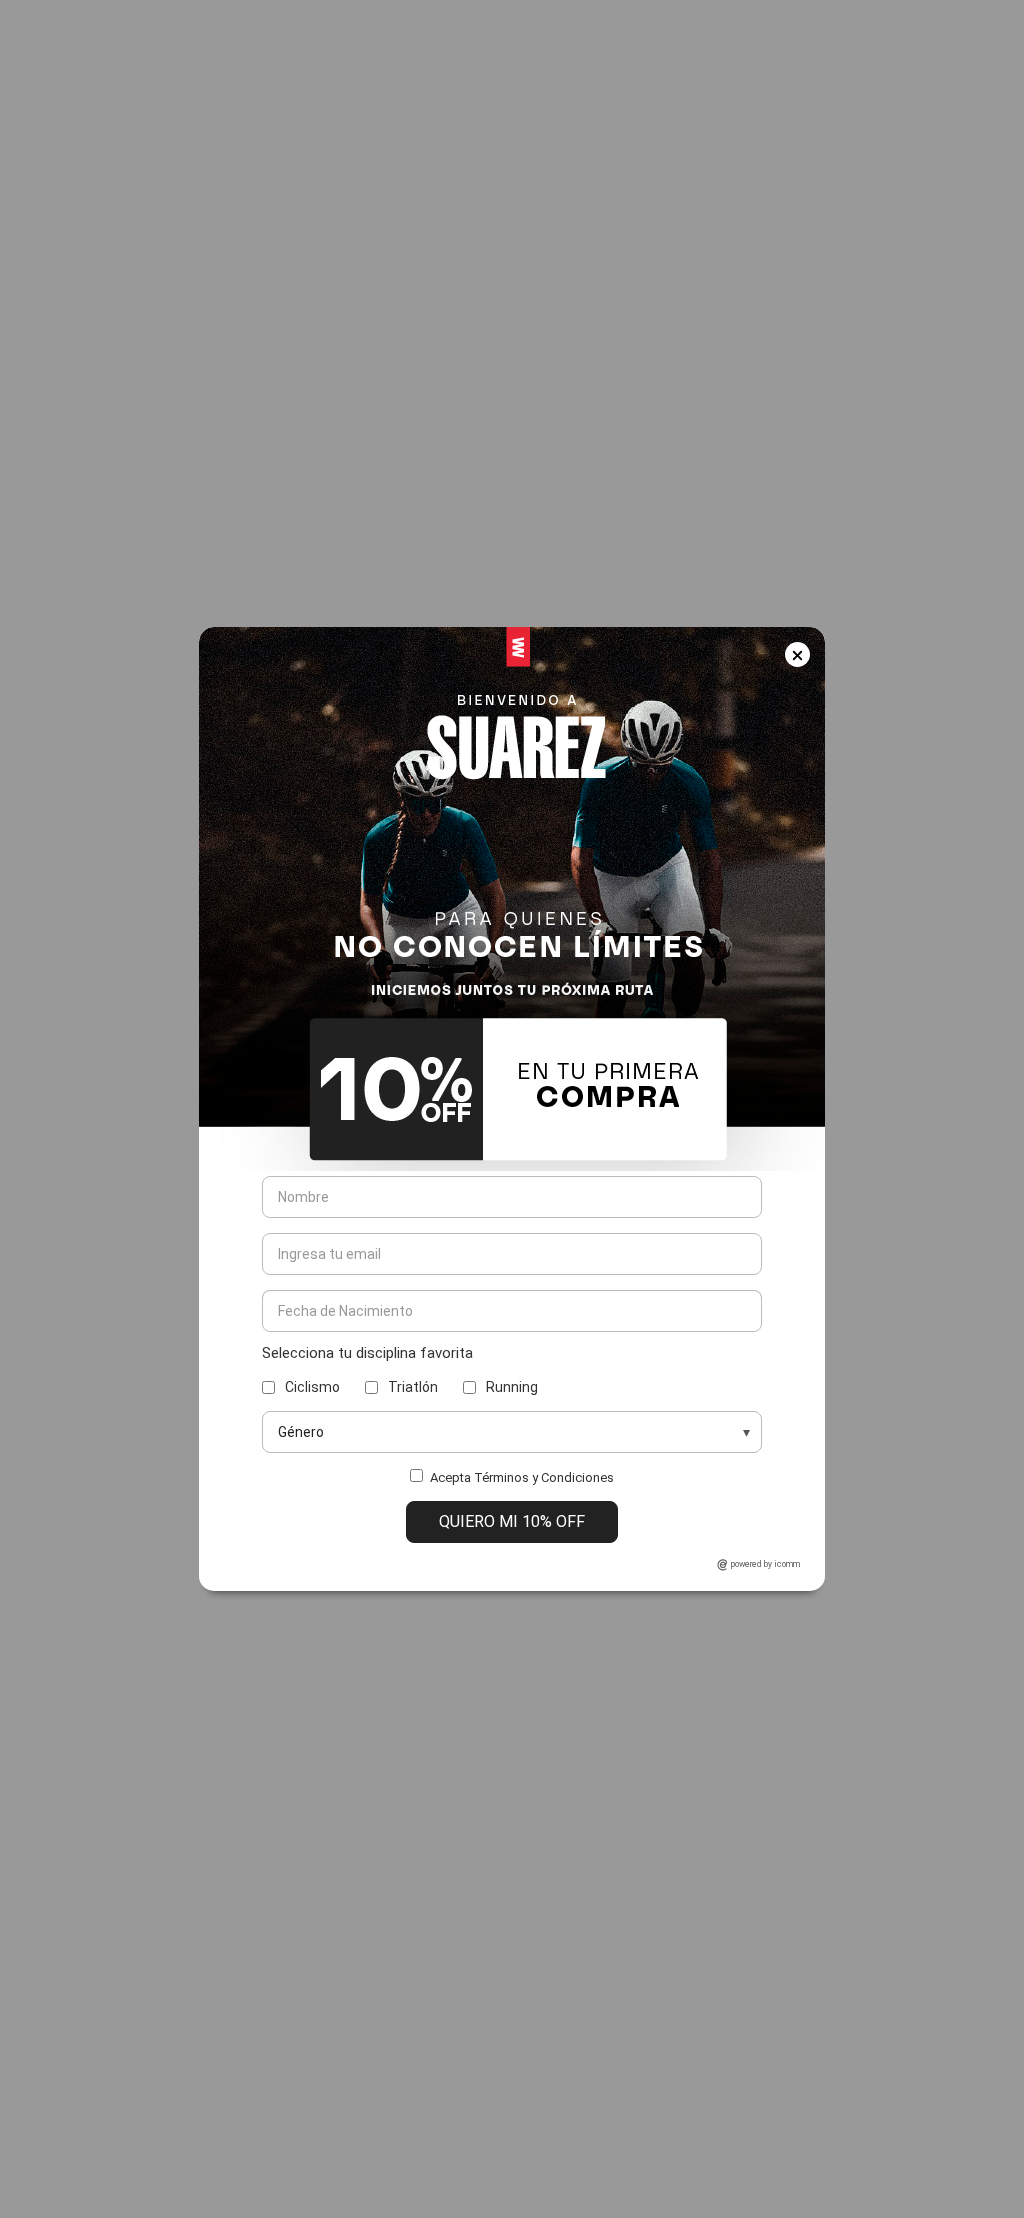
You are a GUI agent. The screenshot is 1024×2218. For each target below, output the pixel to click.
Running (512, 1387)
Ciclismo (312, 1387)
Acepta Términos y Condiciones (522, 1477)
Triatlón (413, 1387)
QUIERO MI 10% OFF (512, 1521)
